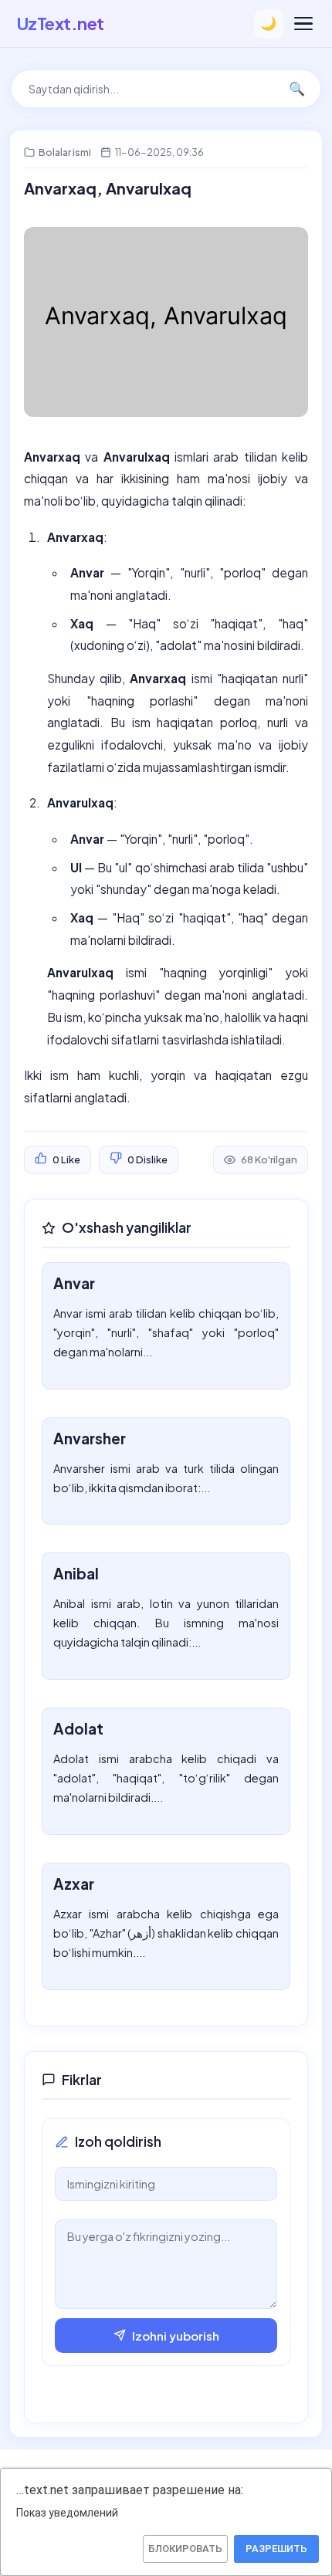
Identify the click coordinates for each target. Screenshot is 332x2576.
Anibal (76, 1573)
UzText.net (61, 23)
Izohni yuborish (176, 2336)
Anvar (74, 1283)
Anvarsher (90, 1438)
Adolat (78, 1728)
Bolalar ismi (65, 152)
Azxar (74, 1884)
